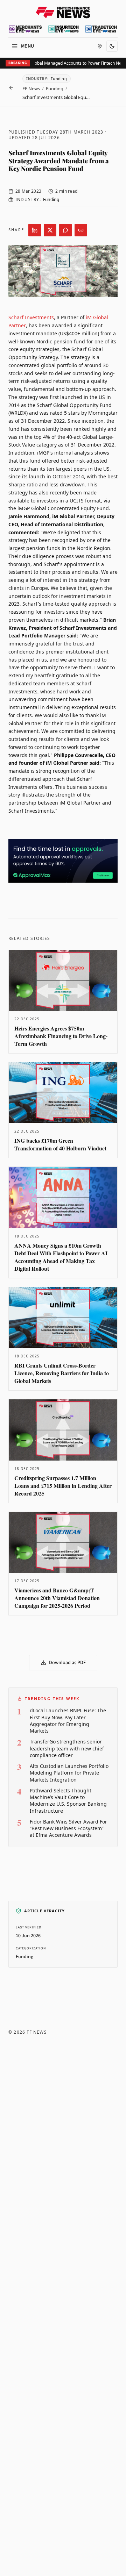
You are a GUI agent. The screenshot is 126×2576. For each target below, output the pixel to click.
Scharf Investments (31, 317)
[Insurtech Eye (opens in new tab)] (64, 29)
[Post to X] (50, 230)
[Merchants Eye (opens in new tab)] (25, 29)
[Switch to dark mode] (112, 46)
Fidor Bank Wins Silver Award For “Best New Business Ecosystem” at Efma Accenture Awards (68, 1828)
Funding (55, 88)
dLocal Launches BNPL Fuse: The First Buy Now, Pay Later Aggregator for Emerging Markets (68, 1721)
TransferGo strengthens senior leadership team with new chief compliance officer (67, 1748)
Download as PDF (67, 1663)
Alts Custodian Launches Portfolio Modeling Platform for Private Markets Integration (69, 1773)
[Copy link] (81, 230)
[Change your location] (100, 46)
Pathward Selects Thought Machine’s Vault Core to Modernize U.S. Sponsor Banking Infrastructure (68, 1801)
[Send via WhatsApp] (65, 230)
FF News (31, 88)
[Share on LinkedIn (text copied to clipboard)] (35, 230)
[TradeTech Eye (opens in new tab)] (101, 29)
